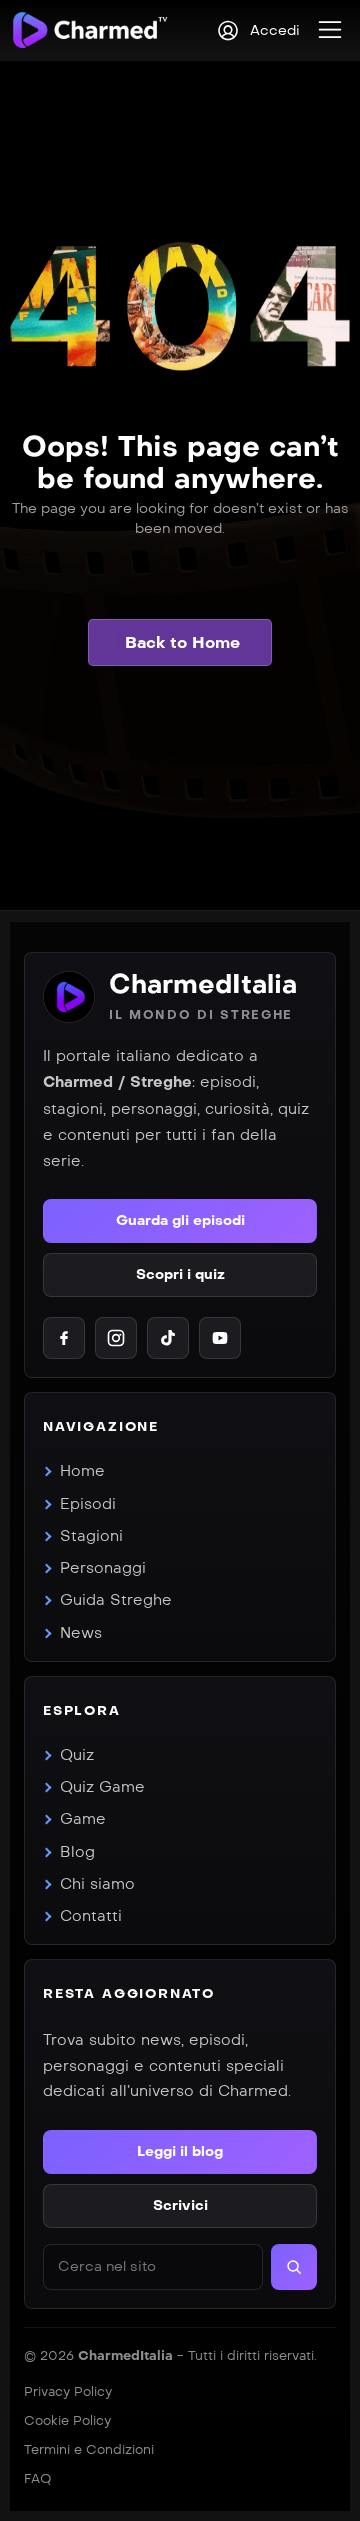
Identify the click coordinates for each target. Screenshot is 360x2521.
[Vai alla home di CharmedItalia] (69, 997)
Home (82, 1471)
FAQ (37, 2479)
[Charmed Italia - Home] (90, 29)
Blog (77, 1852)
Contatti (91, 1916)
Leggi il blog (180, 2151)
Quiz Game (102, 1787)
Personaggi (103, 1568)
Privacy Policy (68, 2392)
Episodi (88, 1504)
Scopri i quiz (180, 1274)
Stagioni (91, 1536)
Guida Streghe (116, 1600)
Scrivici (180, 2205)
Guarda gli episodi (180, 1220)
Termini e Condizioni (89, 2450)
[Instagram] (116, 1338)
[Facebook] (64, 1338)
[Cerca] (294, 2267)
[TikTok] (168, 1338)
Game (83, 1819)
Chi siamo (97, 1884)
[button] (330, 30)
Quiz (77, 1755)
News (81, 1633)
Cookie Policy (67, 2421)
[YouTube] (220, 1338)
